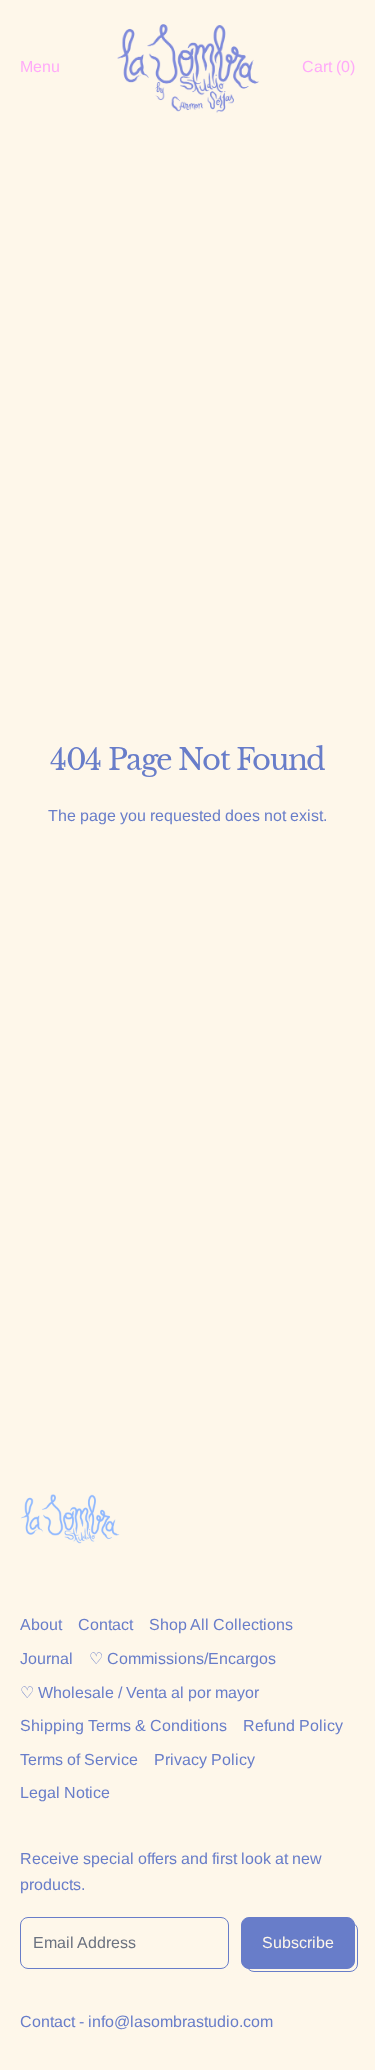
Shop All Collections (221, 1624)
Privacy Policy (204, 1759)
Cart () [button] (328, 66)
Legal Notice (65, 1792)
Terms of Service (79, 1759)
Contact (105, 1624)
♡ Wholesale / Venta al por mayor (139, 1692)
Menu (40, 66)
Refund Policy (293, 1725)
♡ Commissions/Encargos (182, 1658)
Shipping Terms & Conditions (123, 1725)
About (41, 1624)
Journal (46, 1658)
